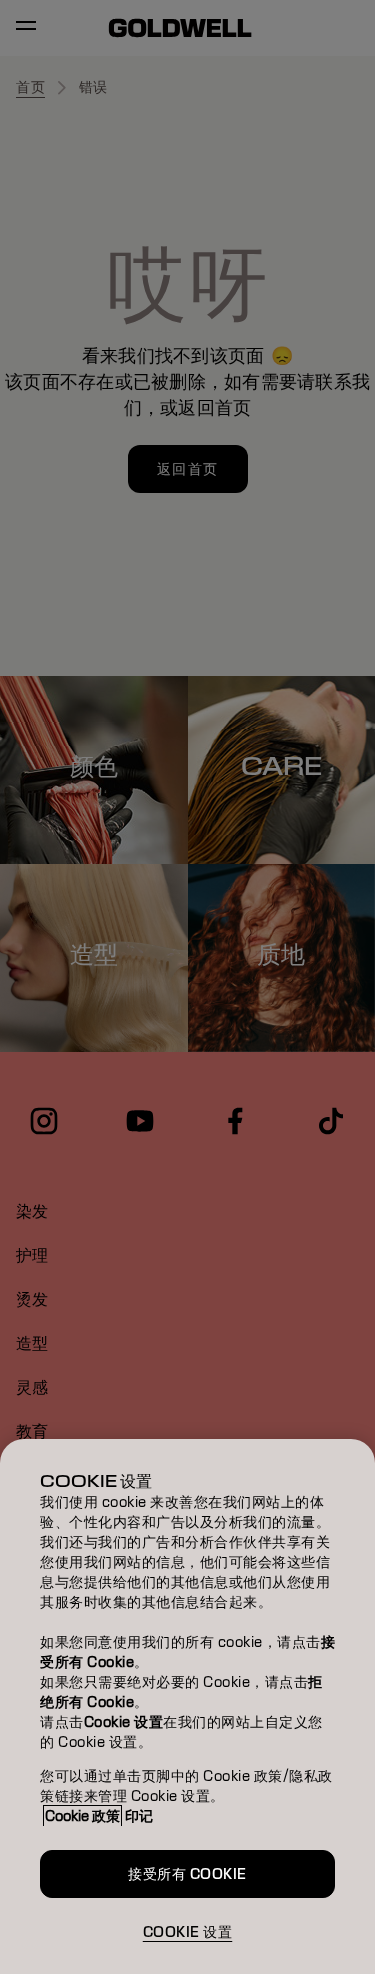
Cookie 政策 (82, 1816)
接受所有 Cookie (187, 1874)
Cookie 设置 (188, 1932)
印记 (139, 1816)
